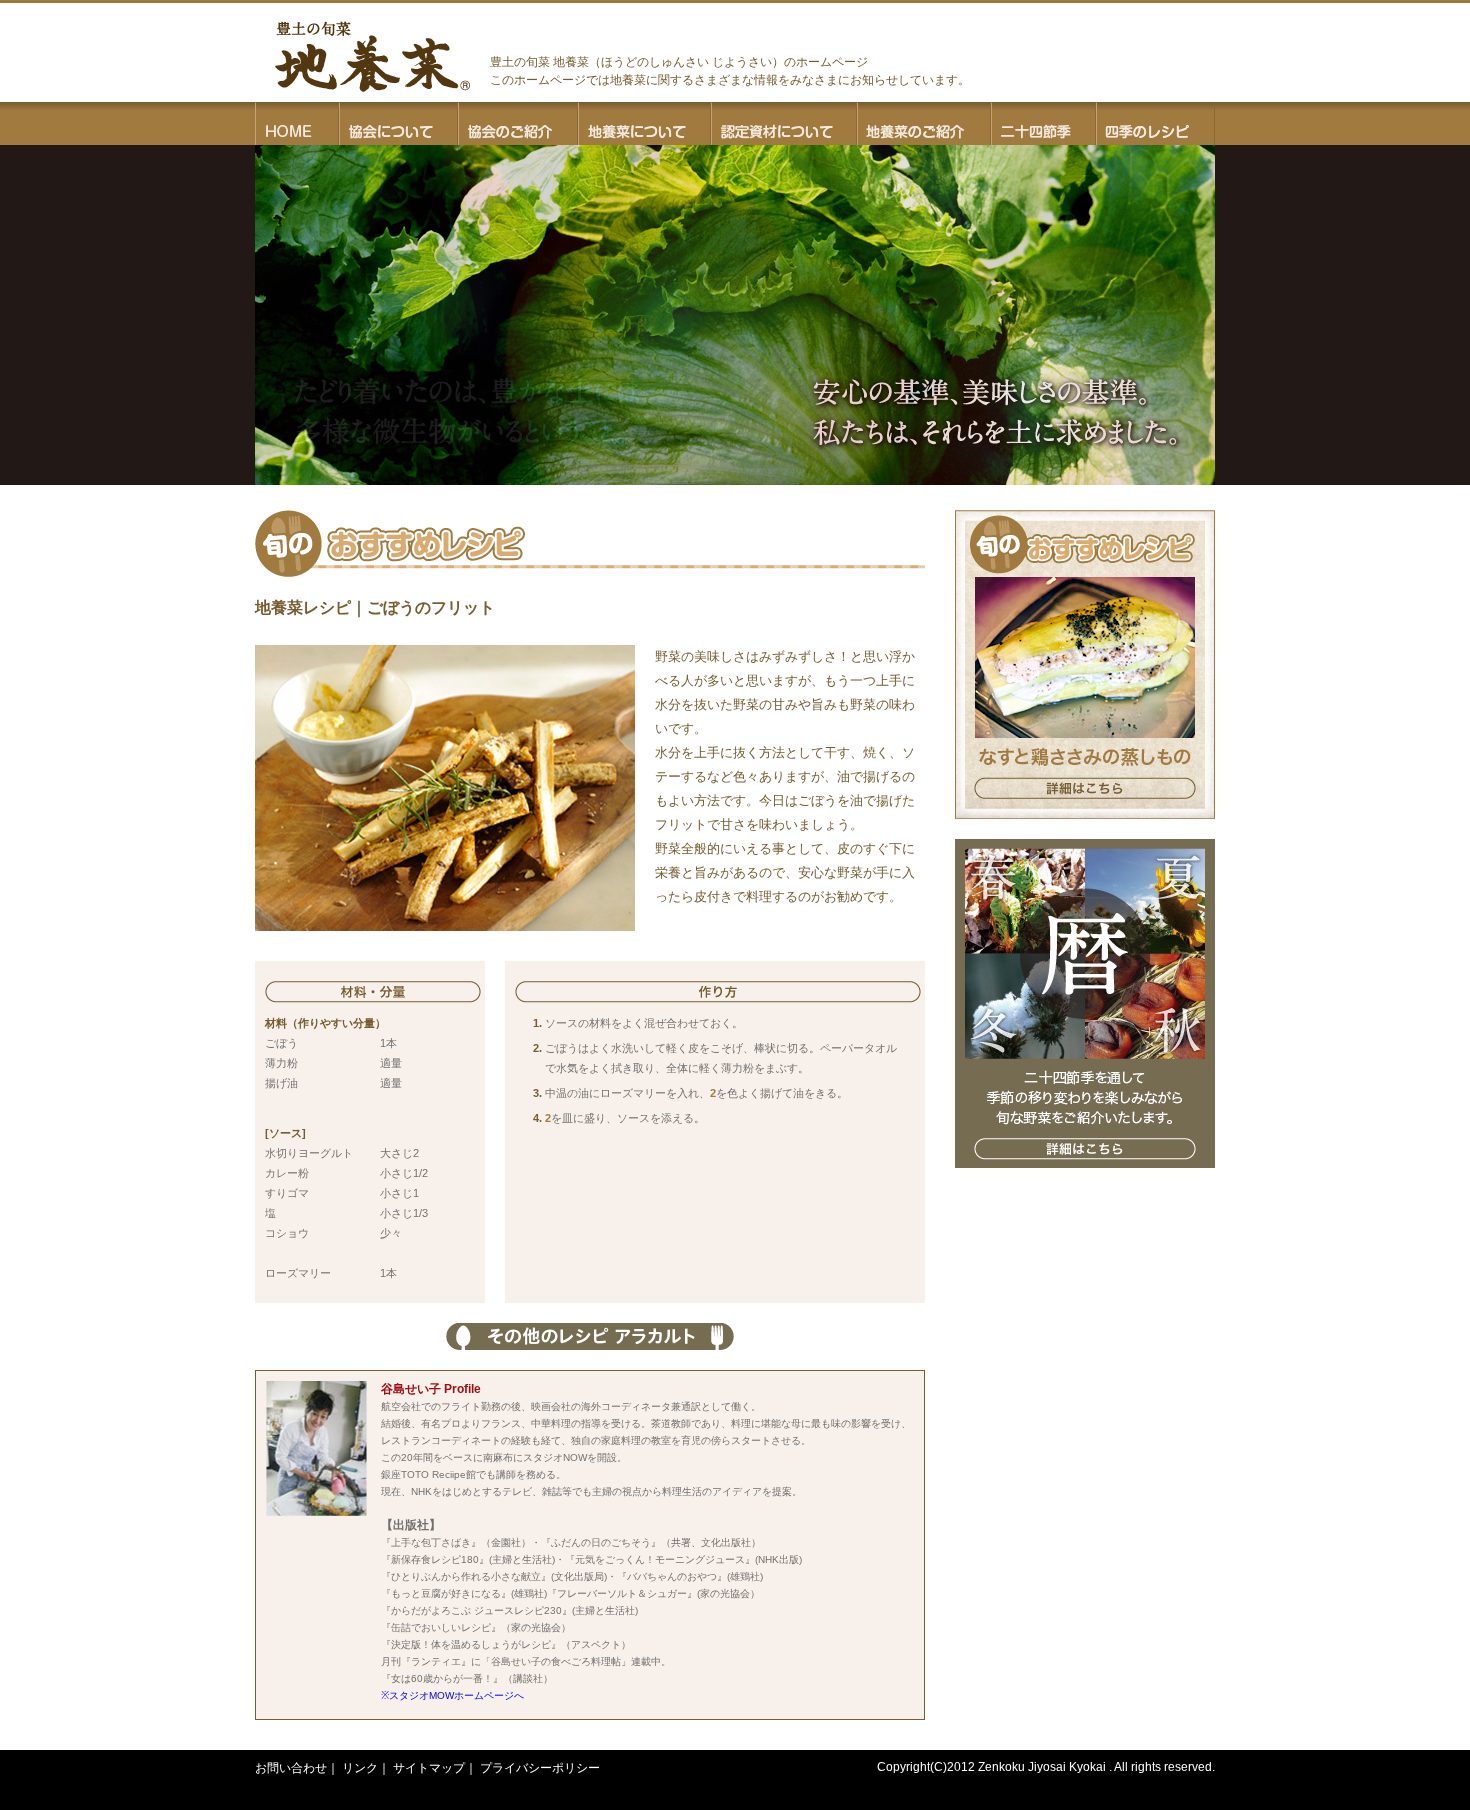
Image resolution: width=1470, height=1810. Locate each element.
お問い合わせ (291, 1768)
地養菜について (644, 123)
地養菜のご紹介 (924, 123)
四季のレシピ (1155, 123)
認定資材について (784, 123)
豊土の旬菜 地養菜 (372, 56)
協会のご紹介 (518, 123)
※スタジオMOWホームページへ (452, 1695)
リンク (360, 1768)
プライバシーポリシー (540, 1768)
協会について (398, 123)
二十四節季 (1043, 123)
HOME (297, 123)
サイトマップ (429, 1768)
